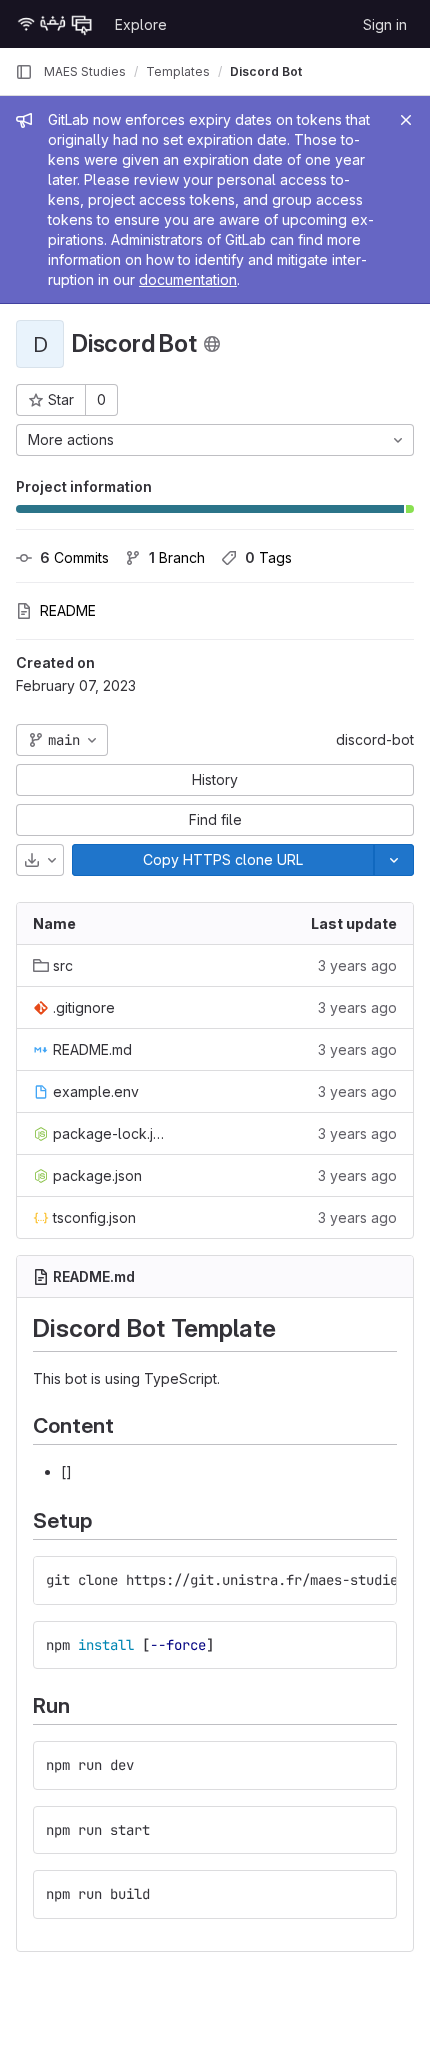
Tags (268, 557)
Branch (177, 557)
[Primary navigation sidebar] (24, 72)
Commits (74, 557)
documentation (188, 279)
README (68, 610)
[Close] (406, 120)
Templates (178, 71)
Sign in (385, 24)
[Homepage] (55, 24)
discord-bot (375, 739)
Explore (141, 24)
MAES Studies (85, 71)
